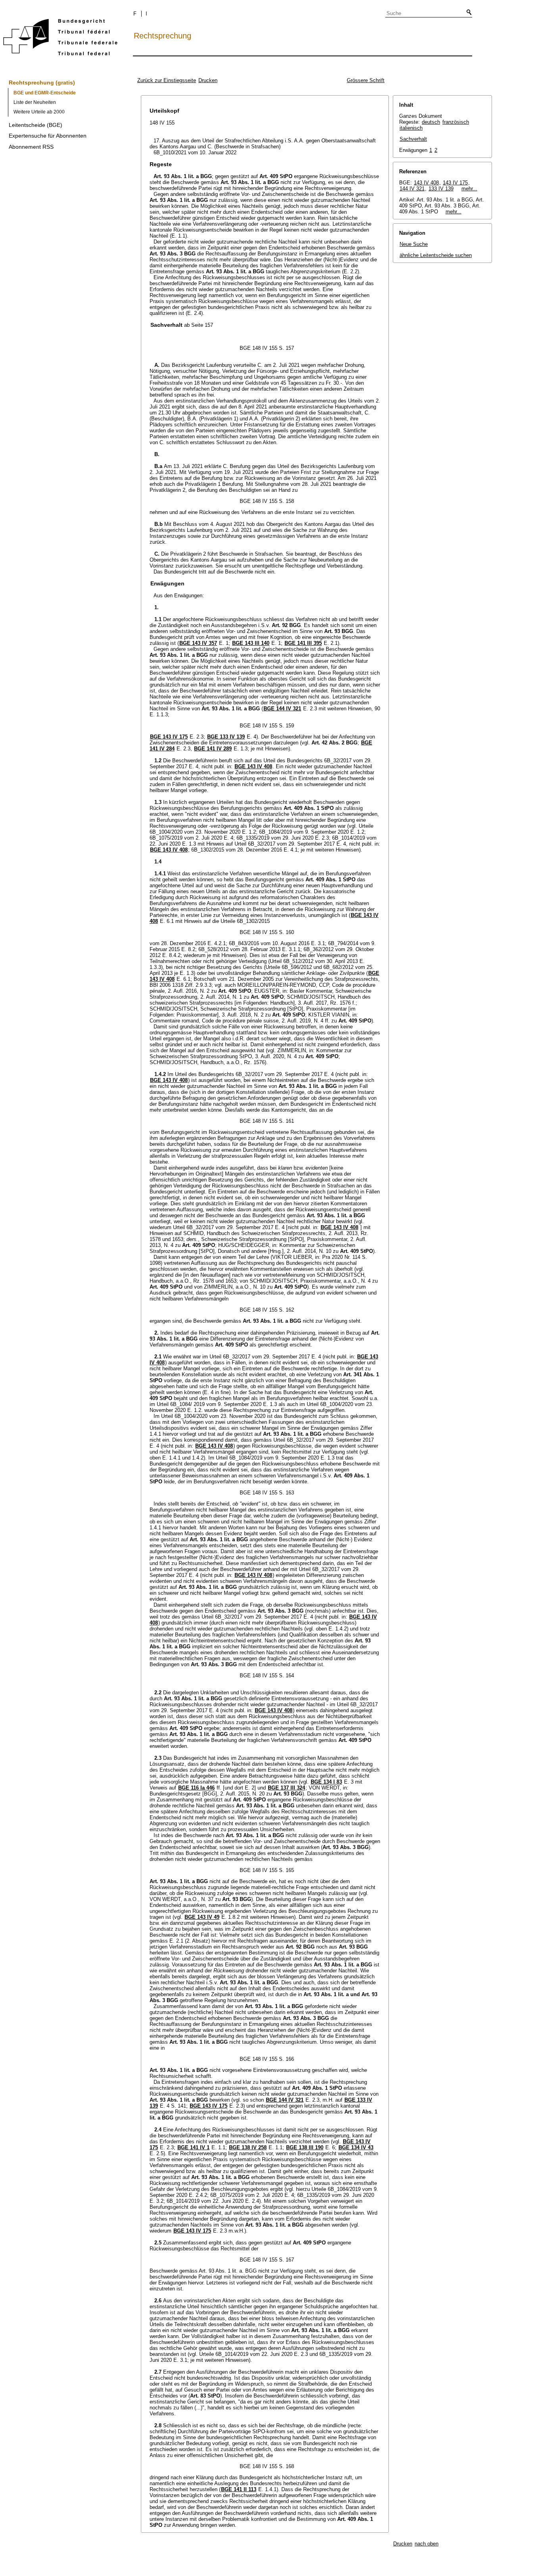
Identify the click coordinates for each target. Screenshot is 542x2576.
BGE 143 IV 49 (202, 1917)
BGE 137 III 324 (286, 1788)
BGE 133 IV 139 (226, 737)
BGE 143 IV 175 (169, 737)
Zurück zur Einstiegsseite (167, 80)
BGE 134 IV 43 (356, 2147)
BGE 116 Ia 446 (196, 1788)
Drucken (208, 80)
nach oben (427, 2544)
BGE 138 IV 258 (248, 2147)
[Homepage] (60, 39)
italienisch (411, 128)
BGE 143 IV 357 (198, 643)
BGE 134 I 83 (326, 1782)
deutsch (431, 122)
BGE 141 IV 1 (193, 2147)
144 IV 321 (412, 189)
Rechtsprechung (162, 36)
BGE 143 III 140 (251, 643)
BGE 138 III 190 (305, 2147)
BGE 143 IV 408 (253, 766)
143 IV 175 (455, 183)
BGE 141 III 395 (303, 643)
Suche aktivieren (467, 13)
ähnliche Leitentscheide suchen (436, 255)
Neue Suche (414, 244)
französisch (456, 122)
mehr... (469, 189)
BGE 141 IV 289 (213, 749)
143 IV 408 (426, 183)
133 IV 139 (441, 189)
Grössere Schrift (366, 80)
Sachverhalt (413, 139)
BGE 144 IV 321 (282, 709)
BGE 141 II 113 (239, 2489)
